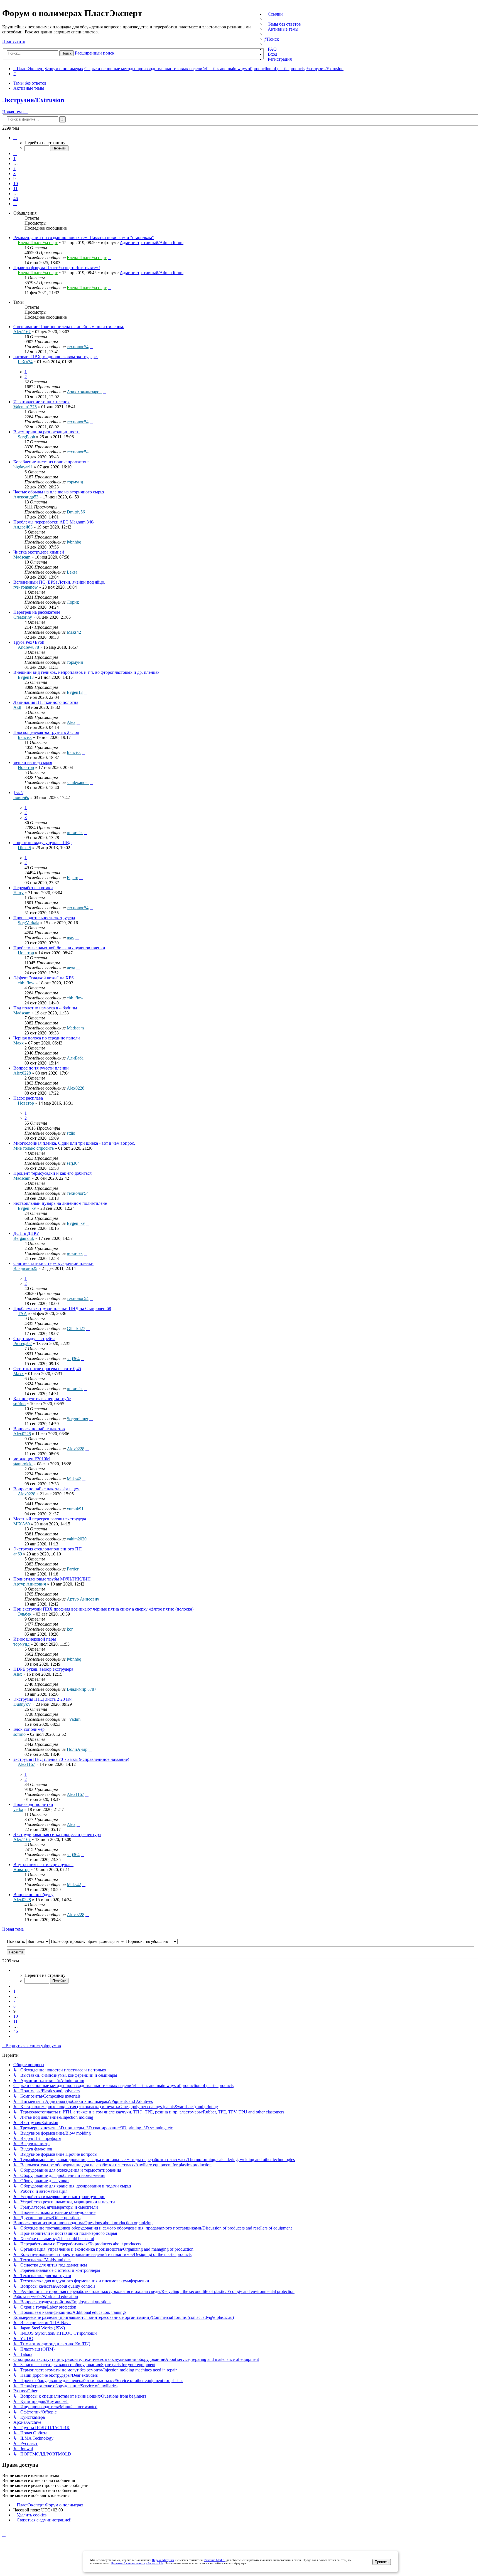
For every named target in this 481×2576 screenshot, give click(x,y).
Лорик (73, 602)
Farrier (73, 1569)
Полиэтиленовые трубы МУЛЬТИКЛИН (52, 1579)
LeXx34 (25, 362)
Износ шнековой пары (35, 1639)
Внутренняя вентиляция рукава (43, 1865)
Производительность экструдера (44, 918)
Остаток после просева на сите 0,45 (47, 1369)
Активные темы (29, 88)
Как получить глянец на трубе (42, 1399)
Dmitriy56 (76, 512)
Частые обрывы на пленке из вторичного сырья (59, 492)
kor (70, 1629)
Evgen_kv (27, 1208)
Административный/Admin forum (152, 243)
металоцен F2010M (32, 1459)
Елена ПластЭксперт (38, 243)
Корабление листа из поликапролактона (51, 462)
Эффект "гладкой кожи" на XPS (44, 978)
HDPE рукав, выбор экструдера (43, 1669)
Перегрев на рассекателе (37, 612)
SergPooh (26, 437)
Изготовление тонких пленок (41, 402)
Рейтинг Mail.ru (215, 2560)
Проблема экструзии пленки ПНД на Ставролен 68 (62, 1308)
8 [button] (14, 174)
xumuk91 (75, 1509)
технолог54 (78, 347)
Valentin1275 (25, 407)
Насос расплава (28, 1098)
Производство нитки (33, 1804)
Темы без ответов (30, 83)
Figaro (73, 878)
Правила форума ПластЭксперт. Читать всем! (57, 268)
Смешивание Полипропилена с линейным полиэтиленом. (69, 327)
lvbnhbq (74, 542)
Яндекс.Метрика (163, 2560)
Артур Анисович (30, 1584)
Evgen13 (26, 677)
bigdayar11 (23, 467)
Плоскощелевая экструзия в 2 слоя (46, 732)
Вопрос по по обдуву (33, 1895)
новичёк (21, 797)
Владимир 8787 (82, 1689)
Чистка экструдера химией (39, 552)
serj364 (73, 1163)
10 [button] (16, 184)
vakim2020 (77, 1539)
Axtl (17, 707)
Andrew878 (28, 647)
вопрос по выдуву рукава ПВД (43, 843)
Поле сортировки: (68, 1941)
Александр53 (26, 497)
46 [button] (16, 199)
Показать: (16, 1941)
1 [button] (14, 158)
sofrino (19, 1404)
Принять (382, 2562)
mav (71, 938)
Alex (71, 722)
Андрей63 (23, 527)
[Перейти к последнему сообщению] (109, 258)
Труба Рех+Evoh (29, 642)
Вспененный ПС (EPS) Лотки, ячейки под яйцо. (59, 582)
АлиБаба (75, 1058)
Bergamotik (24, 1238)
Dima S (24, 848)
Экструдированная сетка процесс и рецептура (57, 1834)
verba (18, 1809)
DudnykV (22, 1704)
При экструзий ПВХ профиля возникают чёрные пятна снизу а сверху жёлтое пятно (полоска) (103, 1609)
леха (71, 968)
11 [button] (15, 189)
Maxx (19, 1043)
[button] (15, 138)
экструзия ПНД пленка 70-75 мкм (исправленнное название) (71, 1759)
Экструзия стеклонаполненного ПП (48, 1549)
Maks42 (74, 632)
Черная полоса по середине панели (47, 1038)
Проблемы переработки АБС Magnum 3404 (54, 522)
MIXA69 (22, 1524)
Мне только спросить (34, 1148)
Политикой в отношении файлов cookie (137, 2563)
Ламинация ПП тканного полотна (46, 702)
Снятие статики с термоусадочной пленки (53, 1263)
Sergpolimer (78, 1419)
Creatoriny (23, 617)
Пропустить (14, 41)
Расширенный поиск (95, 53)
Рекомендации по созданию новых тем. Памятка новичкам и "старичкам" (84, 238)
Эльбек (25, 1614)
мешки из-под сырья (33, 762)
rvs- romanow (26, 587)
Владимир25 (25, 1268)
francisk (25, 737)
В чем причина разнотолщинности (46, 432)
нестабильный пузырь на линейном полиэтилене (60, 1203)
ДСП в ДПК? (26, 1233)
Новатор (26, 767)
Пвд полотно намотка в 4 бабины (45, 1008)
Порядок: (135, 1941)
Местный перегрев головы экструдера (50, 1519)
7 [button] (14, 169)
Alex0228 (22, 1073)
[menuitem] (283, 24)
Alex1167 (22, 332)
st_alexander (78, 782)
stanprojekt (23, 1464)
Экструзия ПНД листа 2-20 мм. (43, 1699)
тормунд (75, 482)
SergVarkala (29, 923)
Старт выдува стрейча (34, 1339)
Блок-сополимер (29, 1729)
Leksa (72, 572)
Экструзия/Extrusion (33, 100)
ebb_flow (26, 983)
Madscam (22, 557)
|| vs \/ (18, 792)
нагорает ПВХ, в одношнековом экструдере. (56, 357)
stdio (71, 1133)
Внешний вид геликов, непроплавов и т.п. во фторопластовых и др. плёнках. (87, 672)
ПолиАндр (77, 1749)
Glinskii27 (76, 1328)
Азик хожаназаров (84, 392)
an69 (18, 1554)
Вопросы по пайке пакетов (39, 1429)
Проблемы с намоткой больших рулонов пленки (59, 948)
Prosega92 (23, 1344)
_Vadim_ (75, 1719)
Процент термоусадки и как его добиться (52, 1173)
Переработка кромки (33, 888)
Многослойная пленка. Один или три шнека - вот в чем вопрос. (74, 1143)
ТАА (22, 1313)
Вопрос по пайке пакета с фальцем (46, 1489)
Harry (19, 893)
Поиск (67, 53)
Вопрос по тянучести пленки (41, 1068)
